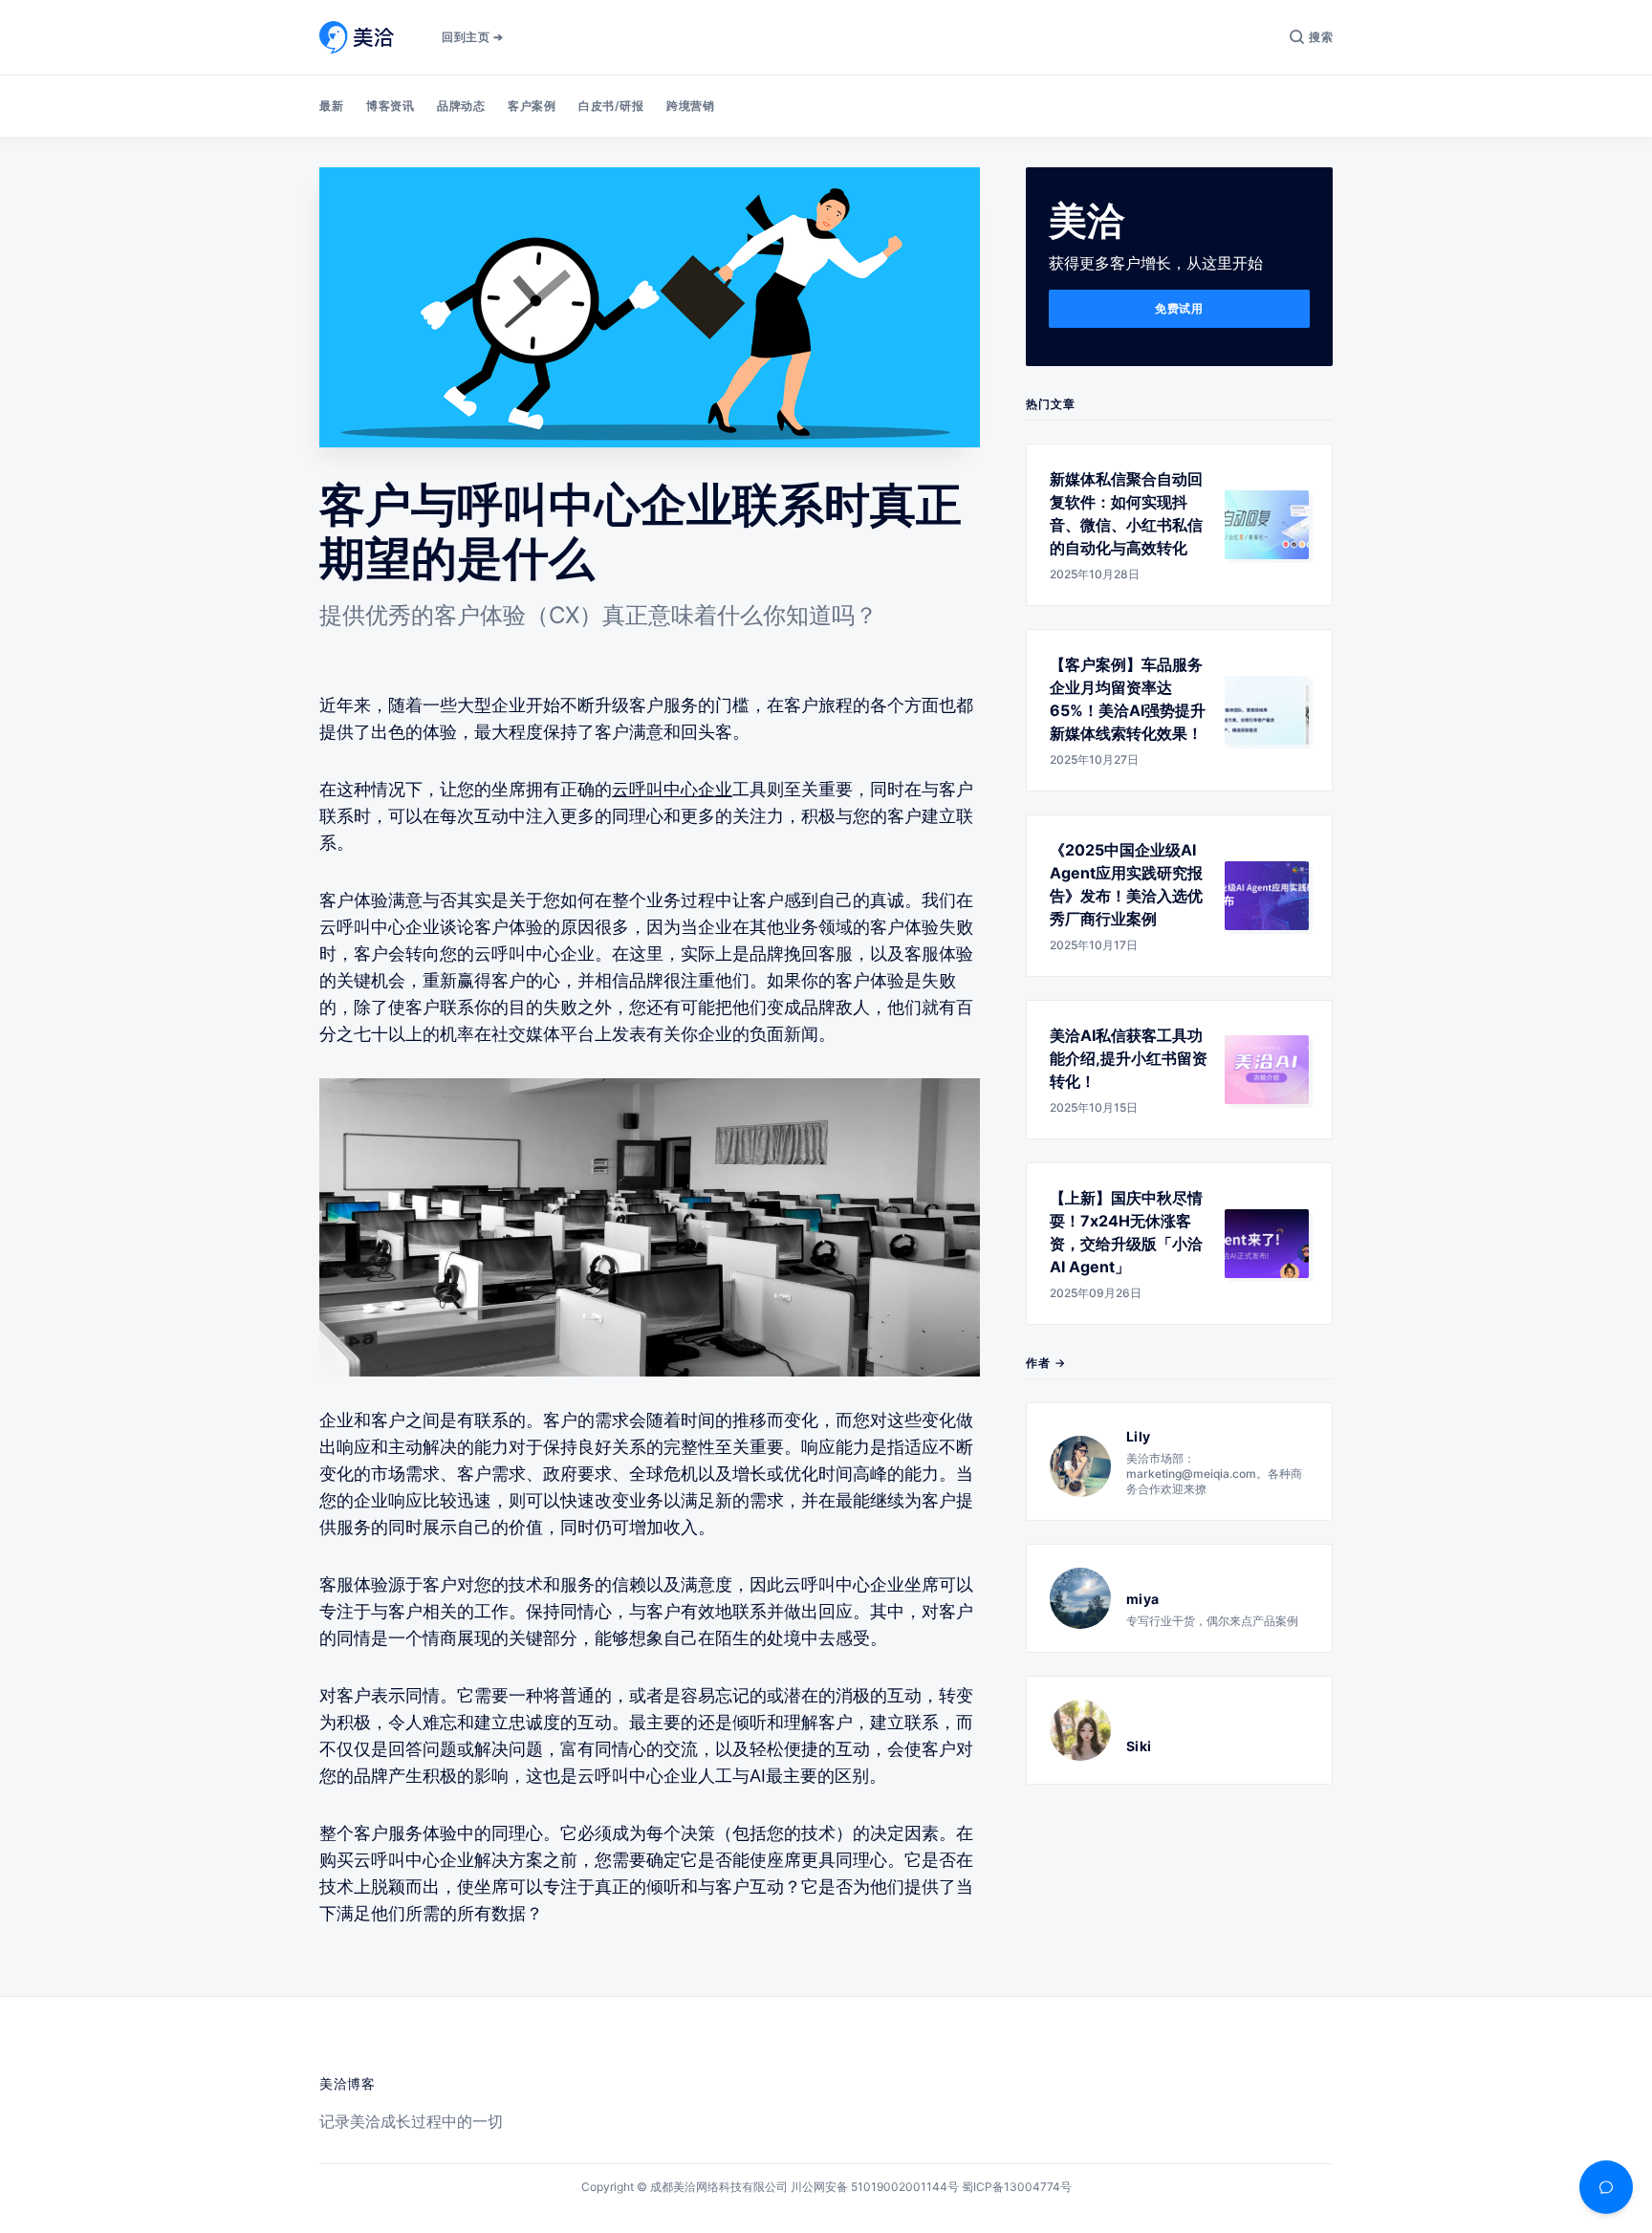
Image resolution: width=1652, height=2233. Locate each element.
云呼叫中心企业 (672, 789)
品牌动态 (461, 106)
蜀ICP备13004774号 (1017, 2187)
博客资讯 (390, 106)
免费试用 (1179, 308)
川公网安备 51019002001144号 (875, 2187)
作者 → (1046, 1363)
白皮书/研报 (611, 106)
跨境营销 (690, 106)
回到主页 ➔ (472, 37)
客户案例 (532, 106)
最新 (331, 106)
